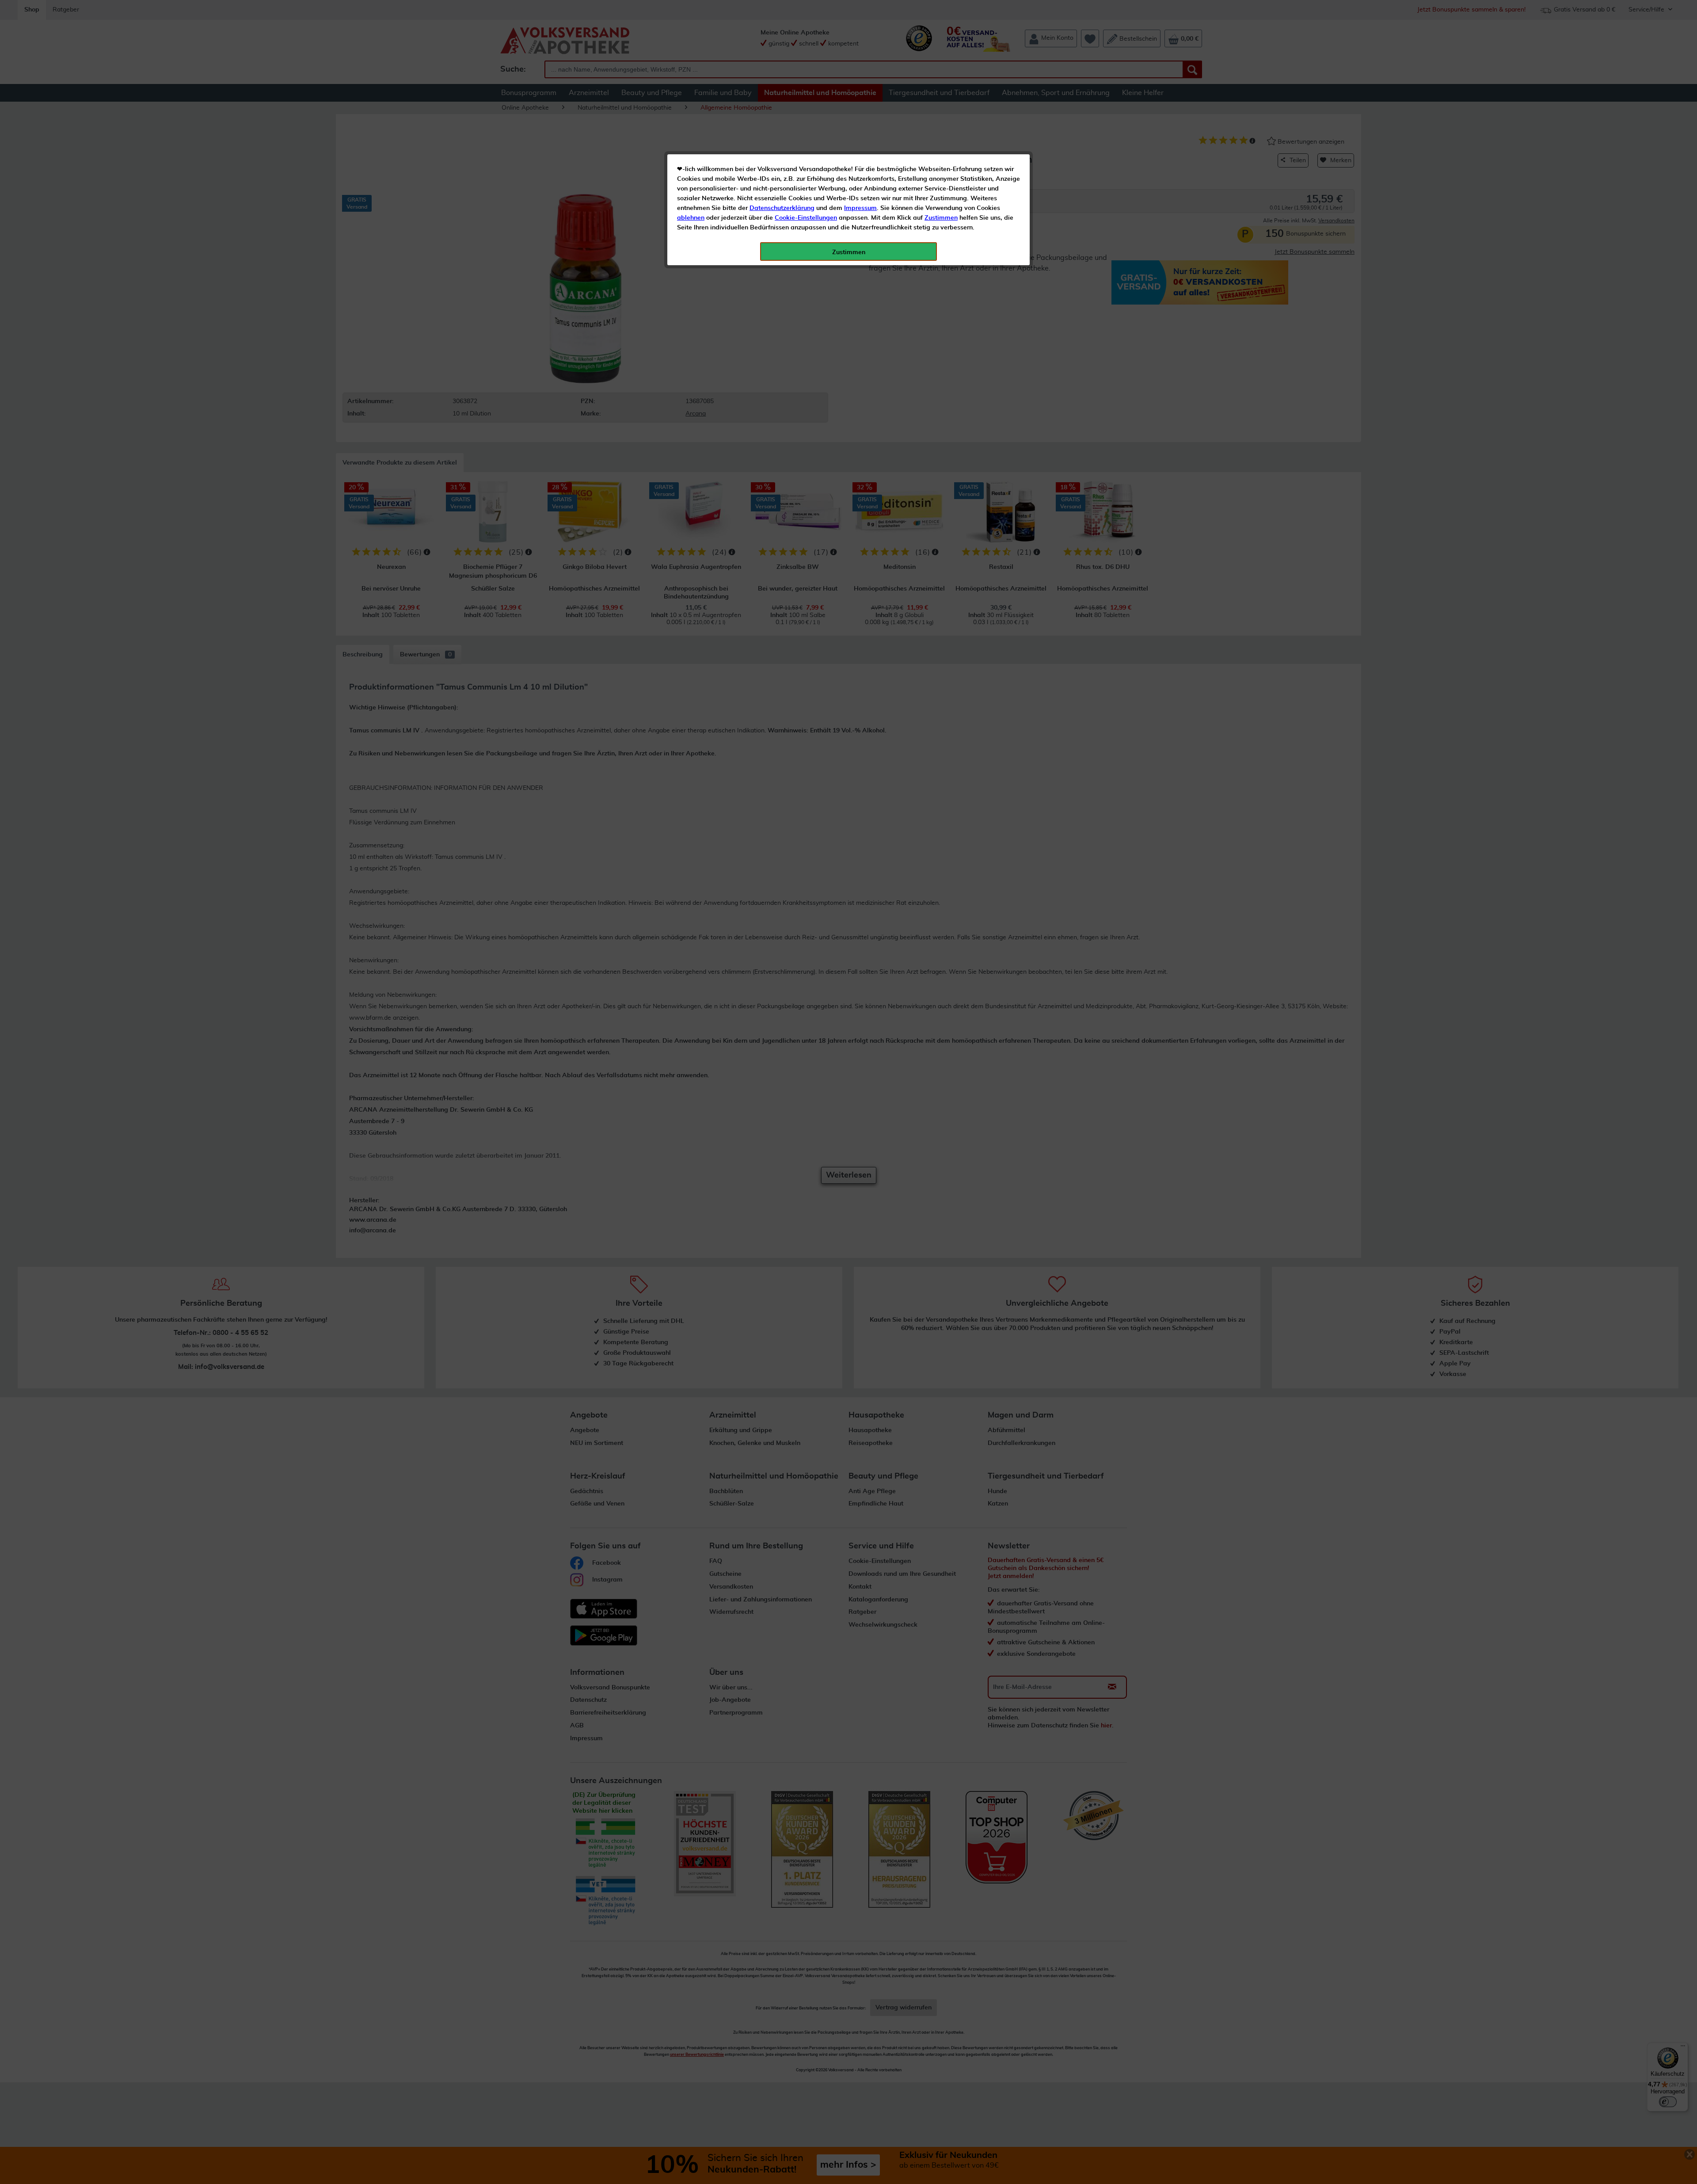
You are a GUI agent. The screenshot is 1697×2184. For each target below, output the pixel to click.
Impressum (860, 208)
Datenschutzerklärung (782, 208)
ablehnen (691, 218)
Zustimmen (941, 218)
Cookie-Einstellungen (806, 218)
